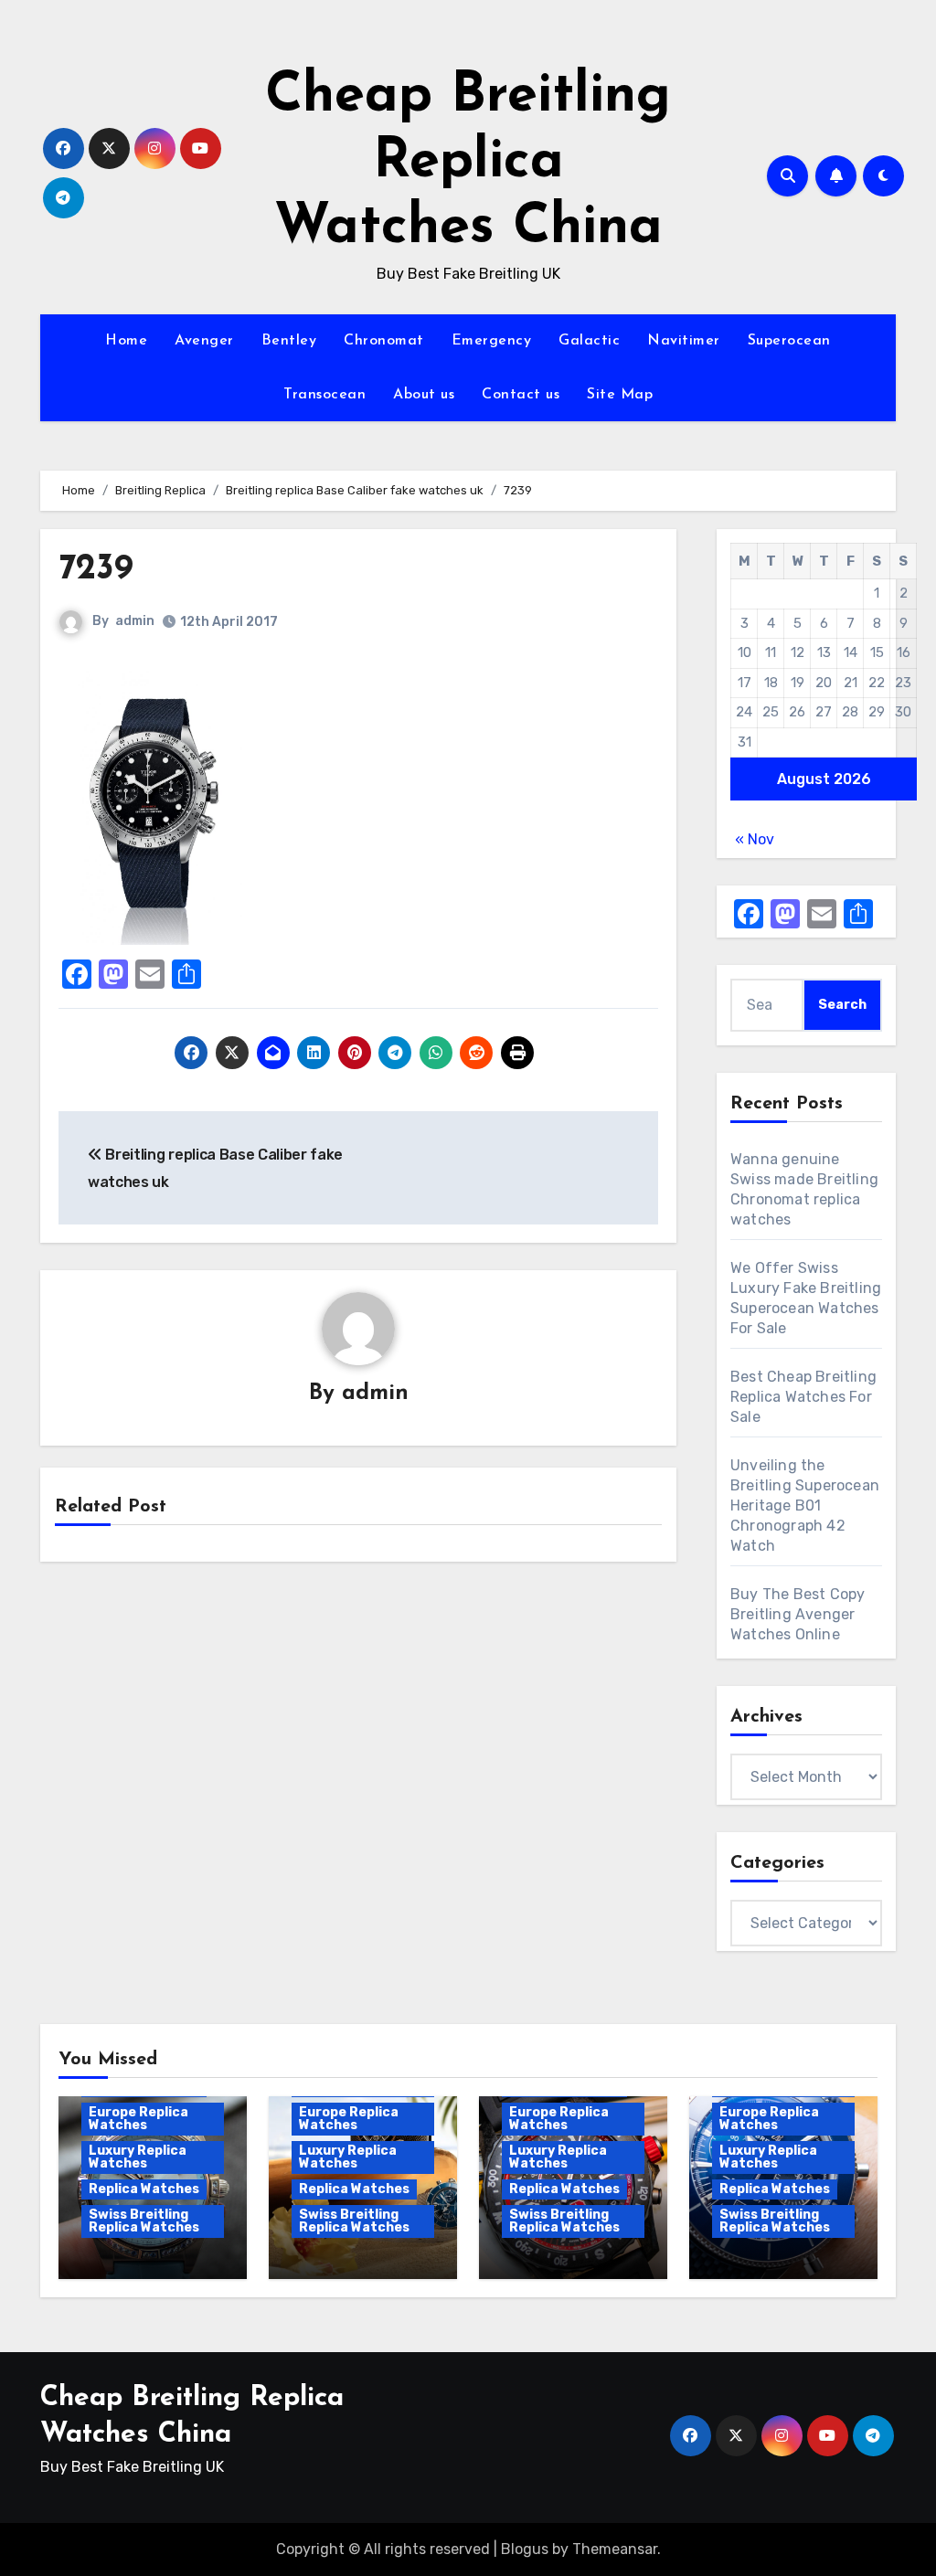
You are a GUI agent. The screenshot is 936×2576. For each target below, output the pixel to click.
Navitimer (684, 341)
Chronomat (384, 341)
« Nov (755, 839)
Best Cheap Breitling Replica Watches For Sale (803, 1397)
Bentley (289, 341)
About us (424, 395)
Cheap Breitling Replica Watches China (468, 163)
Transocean (324, 395)
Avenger (204, 341)
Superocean (789, 341)
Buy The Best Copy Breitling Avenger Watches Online (798, 1614)
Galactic (589, 341)
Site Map (620, 395)
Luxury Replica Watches (138, 2157)
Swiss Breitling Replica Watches (144, 2221)
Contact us (521, 395)
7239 (96, 570)
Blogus (525, 2549)
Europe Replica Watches (138, 2119)
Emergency (492, 341)
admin (135, 621)
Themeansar (615, 2549)
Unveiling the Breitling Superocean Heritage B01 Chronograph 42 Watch (805, 1505)
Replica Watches (144, 2189)
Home (126, 341)
